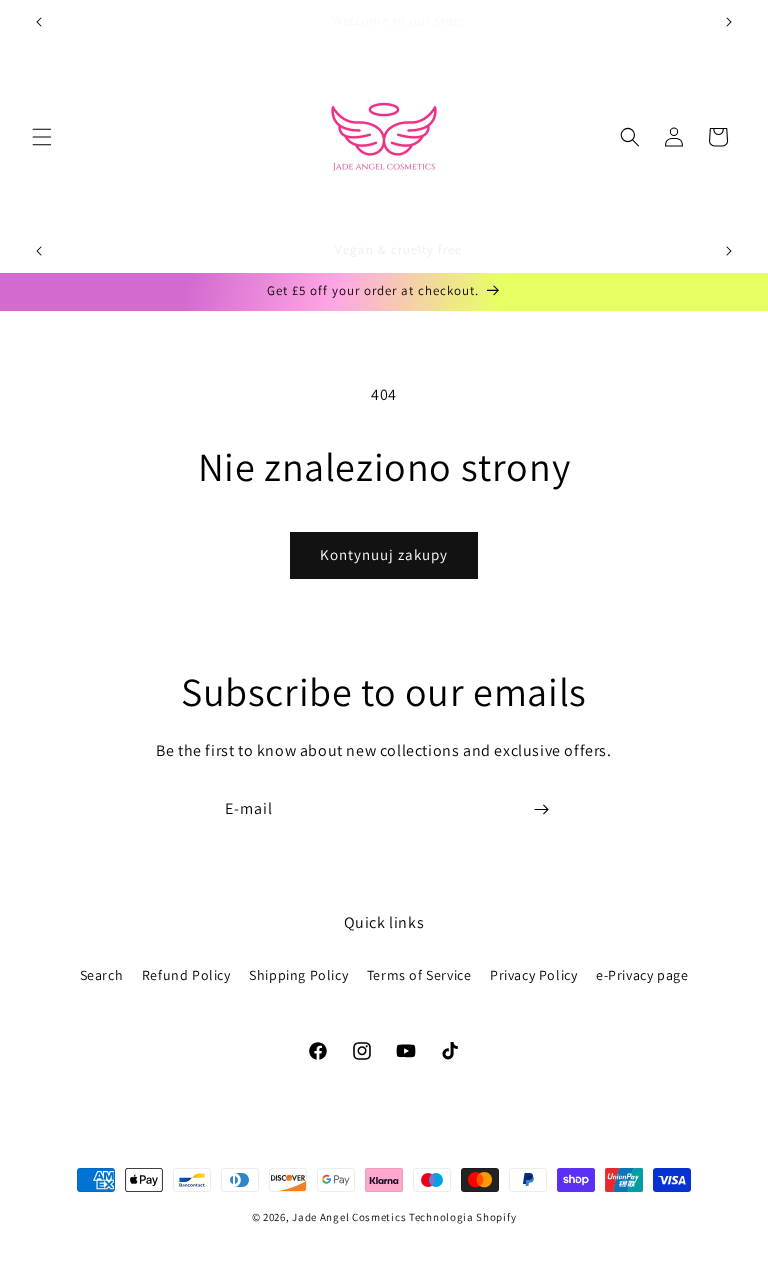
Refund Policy (186, 975)
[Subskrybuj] (541, 809)
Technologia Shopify (462, 1217)
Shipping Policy (298, 975)
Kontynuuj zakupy (384, 554)
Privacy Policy (533, 975)
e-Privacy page (642, 975)
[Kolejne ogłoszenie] (729, 22)
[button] (42, 137)
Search (102, 975)
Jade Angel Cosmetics (349, 1217)
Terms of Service (419, 975)
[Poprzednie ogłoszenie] (39, 22)
